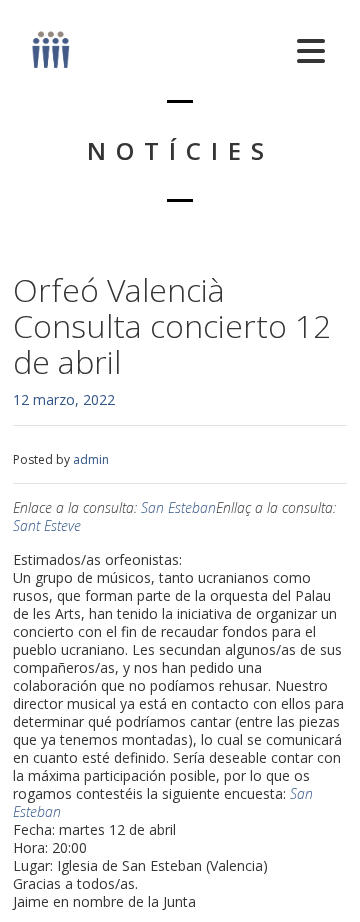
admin (91, 459)
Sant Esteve (47, 525)
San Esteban (178, 507)
